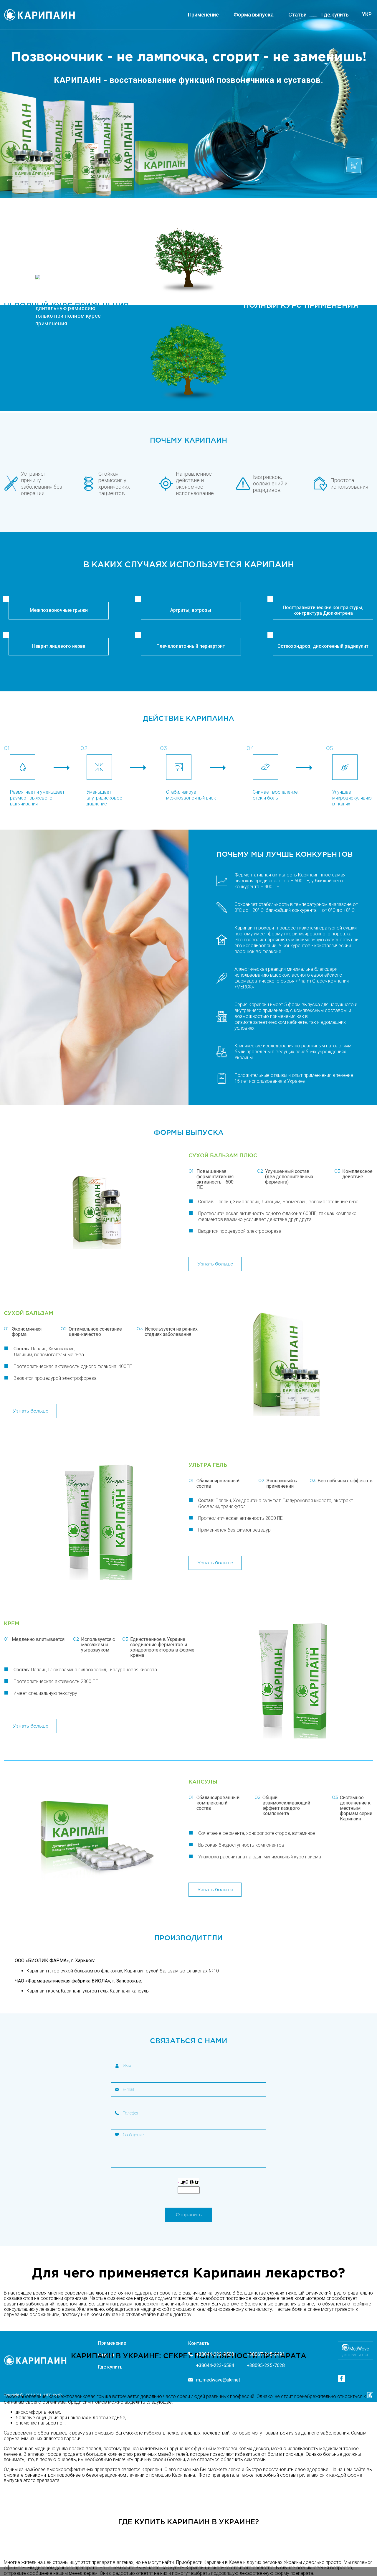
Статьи (297, 15)
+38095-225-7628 (266, 2366)
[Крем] (290, 1680)
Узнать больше (215, 1264)
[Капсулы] (96, 1838)
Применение (203, 15)
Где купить (335, 15)
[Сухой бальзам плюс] (96, 1212)
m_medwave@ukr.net (218, 2380)
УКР (367, 14)
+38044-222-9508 (215, 2354)
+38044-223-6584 (215, 2366)
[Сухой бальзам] (290, 1364)
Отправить (189, 2215)
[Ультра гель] (96, 1522)
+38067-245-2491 (266, 2354)
